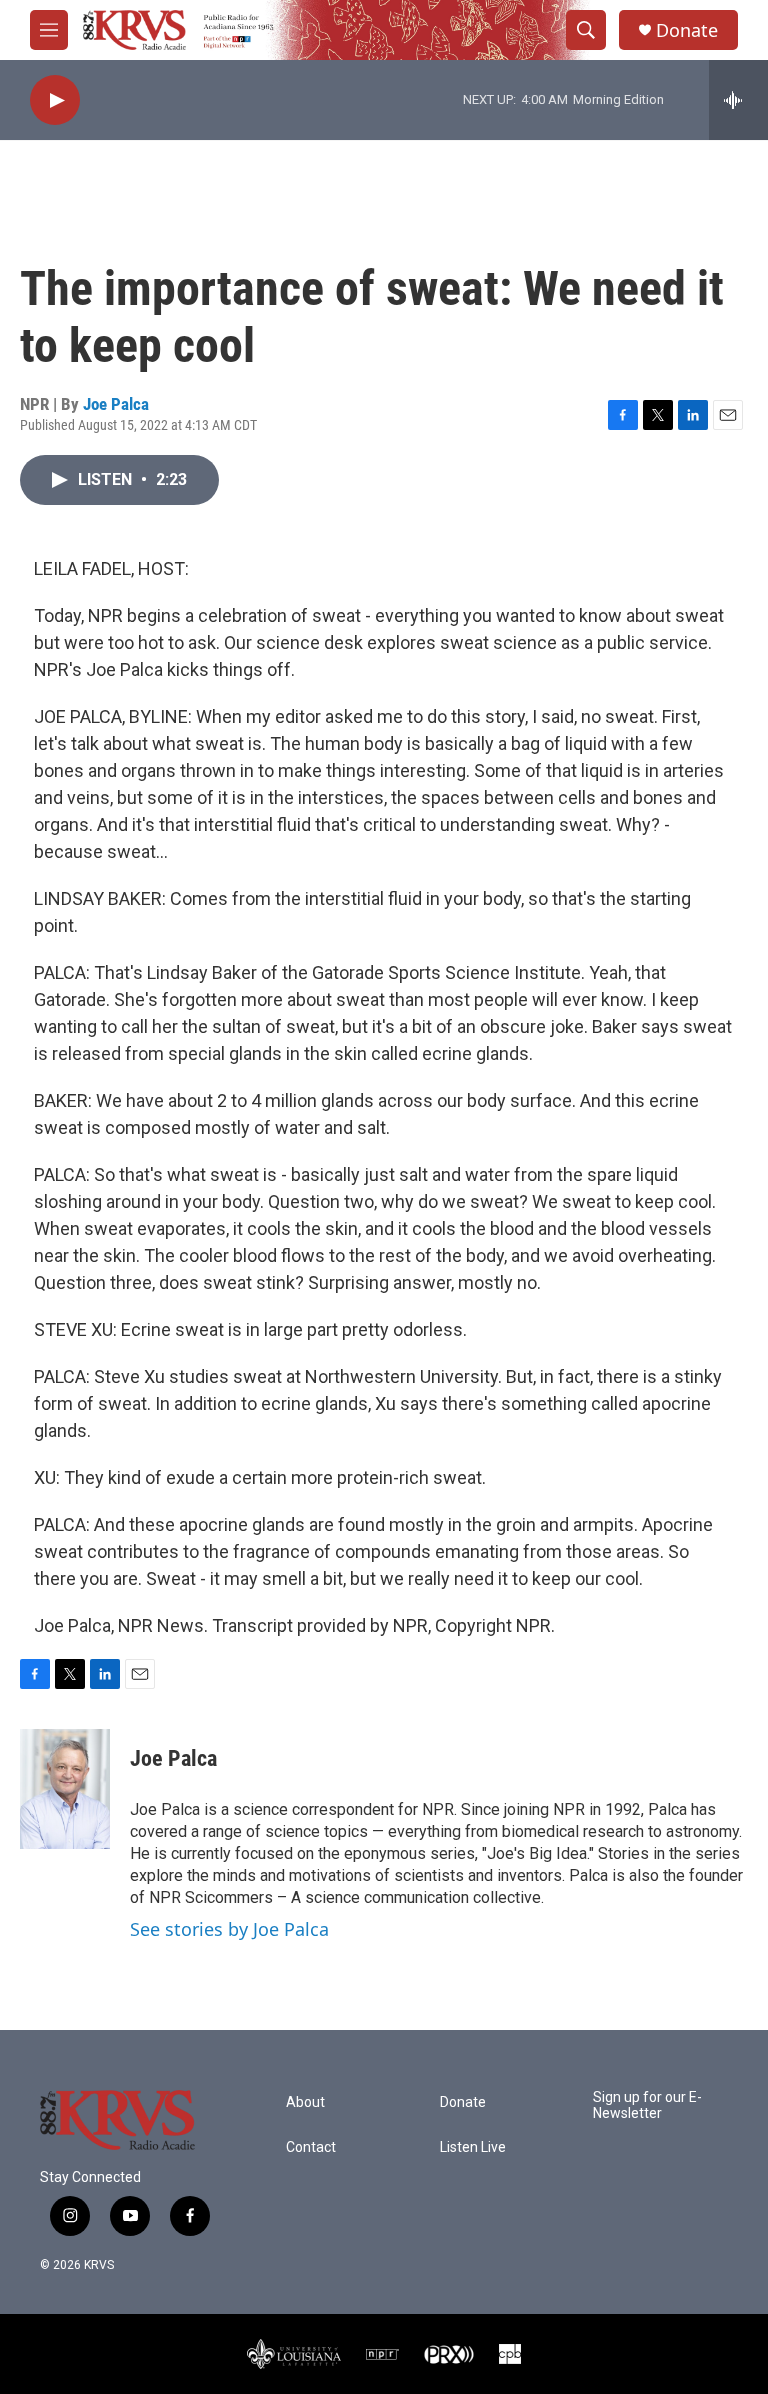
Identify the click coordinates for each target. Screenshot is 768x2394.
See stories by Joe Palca (229, 1929)
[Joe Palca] (65, 1789)
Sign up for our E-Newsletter (647, 2105)
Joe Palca (116, 404)
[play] (55, 100)
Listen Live (473, 2147)
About (305, 2102)
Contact (311, 2147)
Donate (687, 30)
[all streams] (738, 100)
